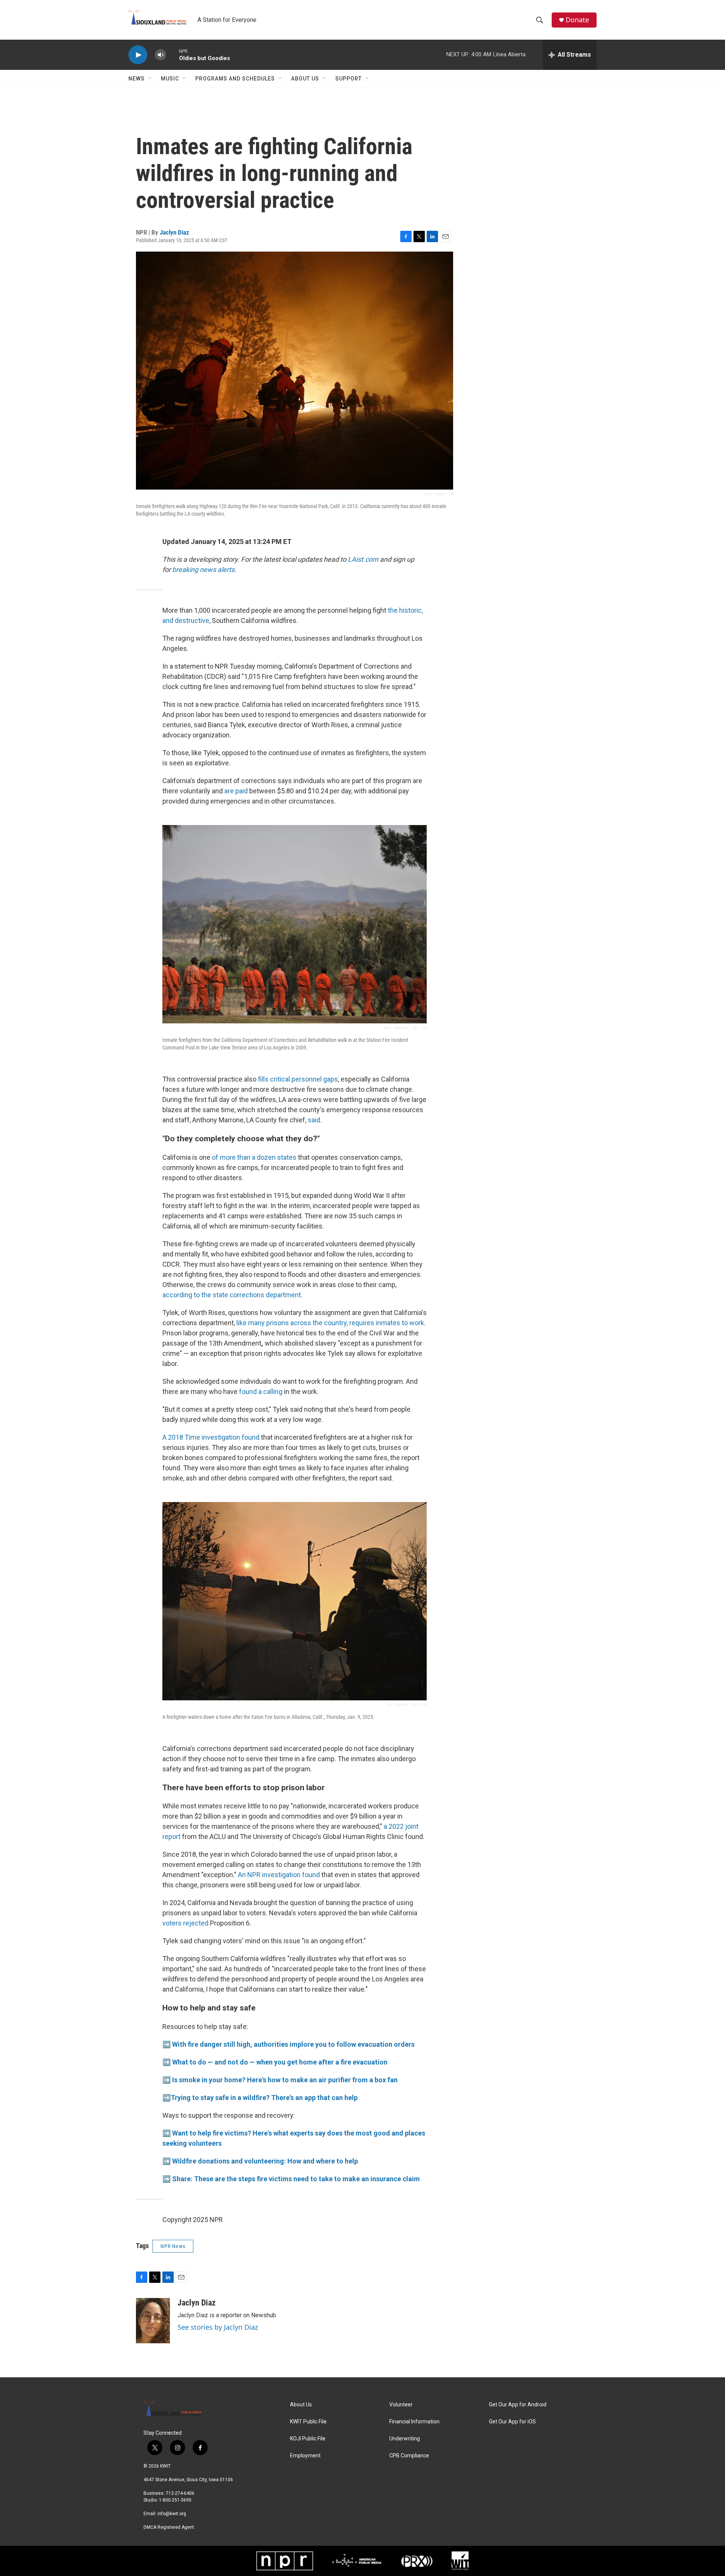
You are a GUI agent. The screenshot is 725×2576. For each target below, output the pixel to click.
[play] (138, 55)
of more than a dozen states (254, 1157)
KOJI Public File (308, 2439)
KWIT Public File (308, 2422)
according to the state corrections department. (232, 1295)
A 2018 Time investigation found (211, 1437)
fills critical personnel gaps (298, 1079)
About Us (305, 79)
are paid (236, 791)
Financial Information (414, 2422)
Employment (305, 2456)
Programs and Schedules (235, 79)
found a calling (261, 1392)
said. (315, 1120)
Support (349, 79)
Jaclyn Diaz (174, 232)
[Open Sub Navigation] (150, 79)
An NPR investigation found (280, 1875)
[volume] (160, 55)
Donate (577, 20)
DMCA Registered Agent (169, 2527)
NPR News (173, 2246)
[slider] (173, 55)
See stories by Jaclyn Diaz (218, 2327)
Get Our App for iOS (512, 2422)
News (137, 79)
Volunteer (401, 2405)
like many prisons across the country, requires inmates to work (330, 1323)
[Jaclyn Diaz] (153, 2321)
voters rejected (186, 1923)
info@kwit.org (172, 2514)
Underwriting (405, 2439)
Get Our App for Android (518, 2405)
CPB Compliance (409, 2456)
